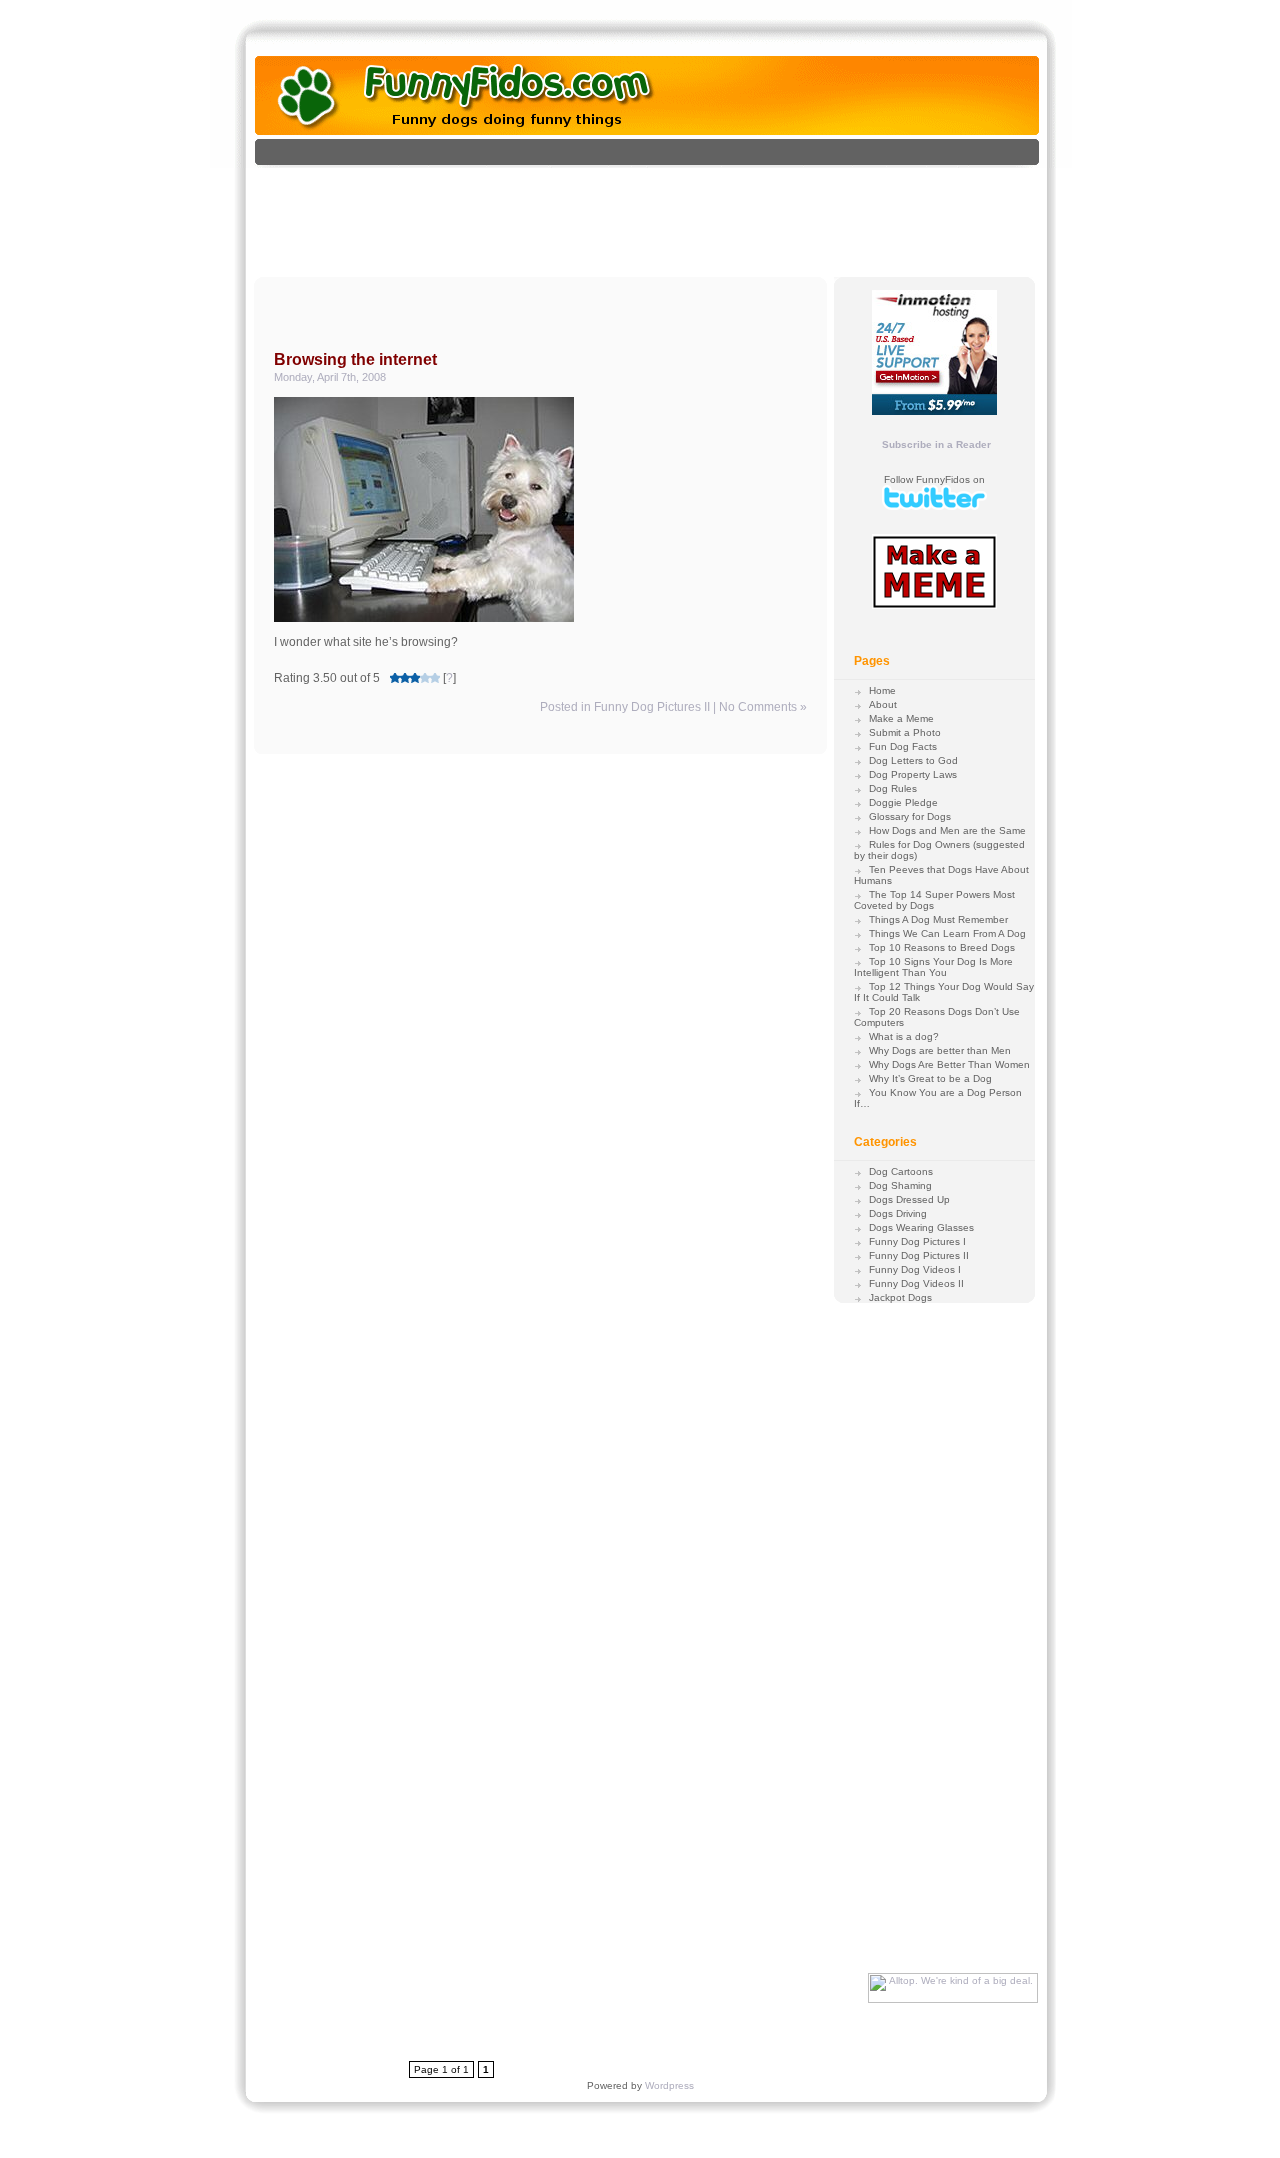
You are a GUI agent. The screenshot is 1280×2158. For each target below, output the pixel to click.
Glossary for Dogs (910, 816)
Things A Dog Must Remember (938, 919)
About (883, 704)
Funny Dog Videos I (915, 1269)
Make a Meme (901, 718)
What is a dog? (904, 1036)
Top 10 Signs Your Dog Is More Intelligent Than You (933, 967)
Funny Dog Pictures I (917, 1241)
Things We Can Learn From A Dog (947, 933)
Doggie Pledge (903, 802)
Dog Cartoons (901, 1171)
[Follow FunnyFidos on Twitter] (934, 506)
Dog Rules (893, 788)
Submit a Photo (905, 732)
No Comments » (763, 707)
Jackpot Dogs (900, 1297)
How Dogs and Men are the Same (947, 830)
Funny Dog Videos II (916, 1283)
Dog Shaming (900, 1185)
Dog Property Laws (913, 774)
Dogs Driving (898, 1213)
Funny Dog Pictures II (652, 707)
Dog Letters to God (913, 760)
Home (882, 690)
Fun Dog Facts (903, 746)
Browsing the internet (355, 359)
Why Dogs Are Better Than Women (949, 1064)
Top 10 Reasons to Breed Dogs (942, 947)
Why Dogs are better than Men (940, 1050)
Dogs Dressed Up (909, 1199)
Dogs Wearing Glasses (921, 1227)
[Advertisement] (668, 213)
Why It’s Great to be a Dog (930, 1078)
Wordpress (669, 2085)
